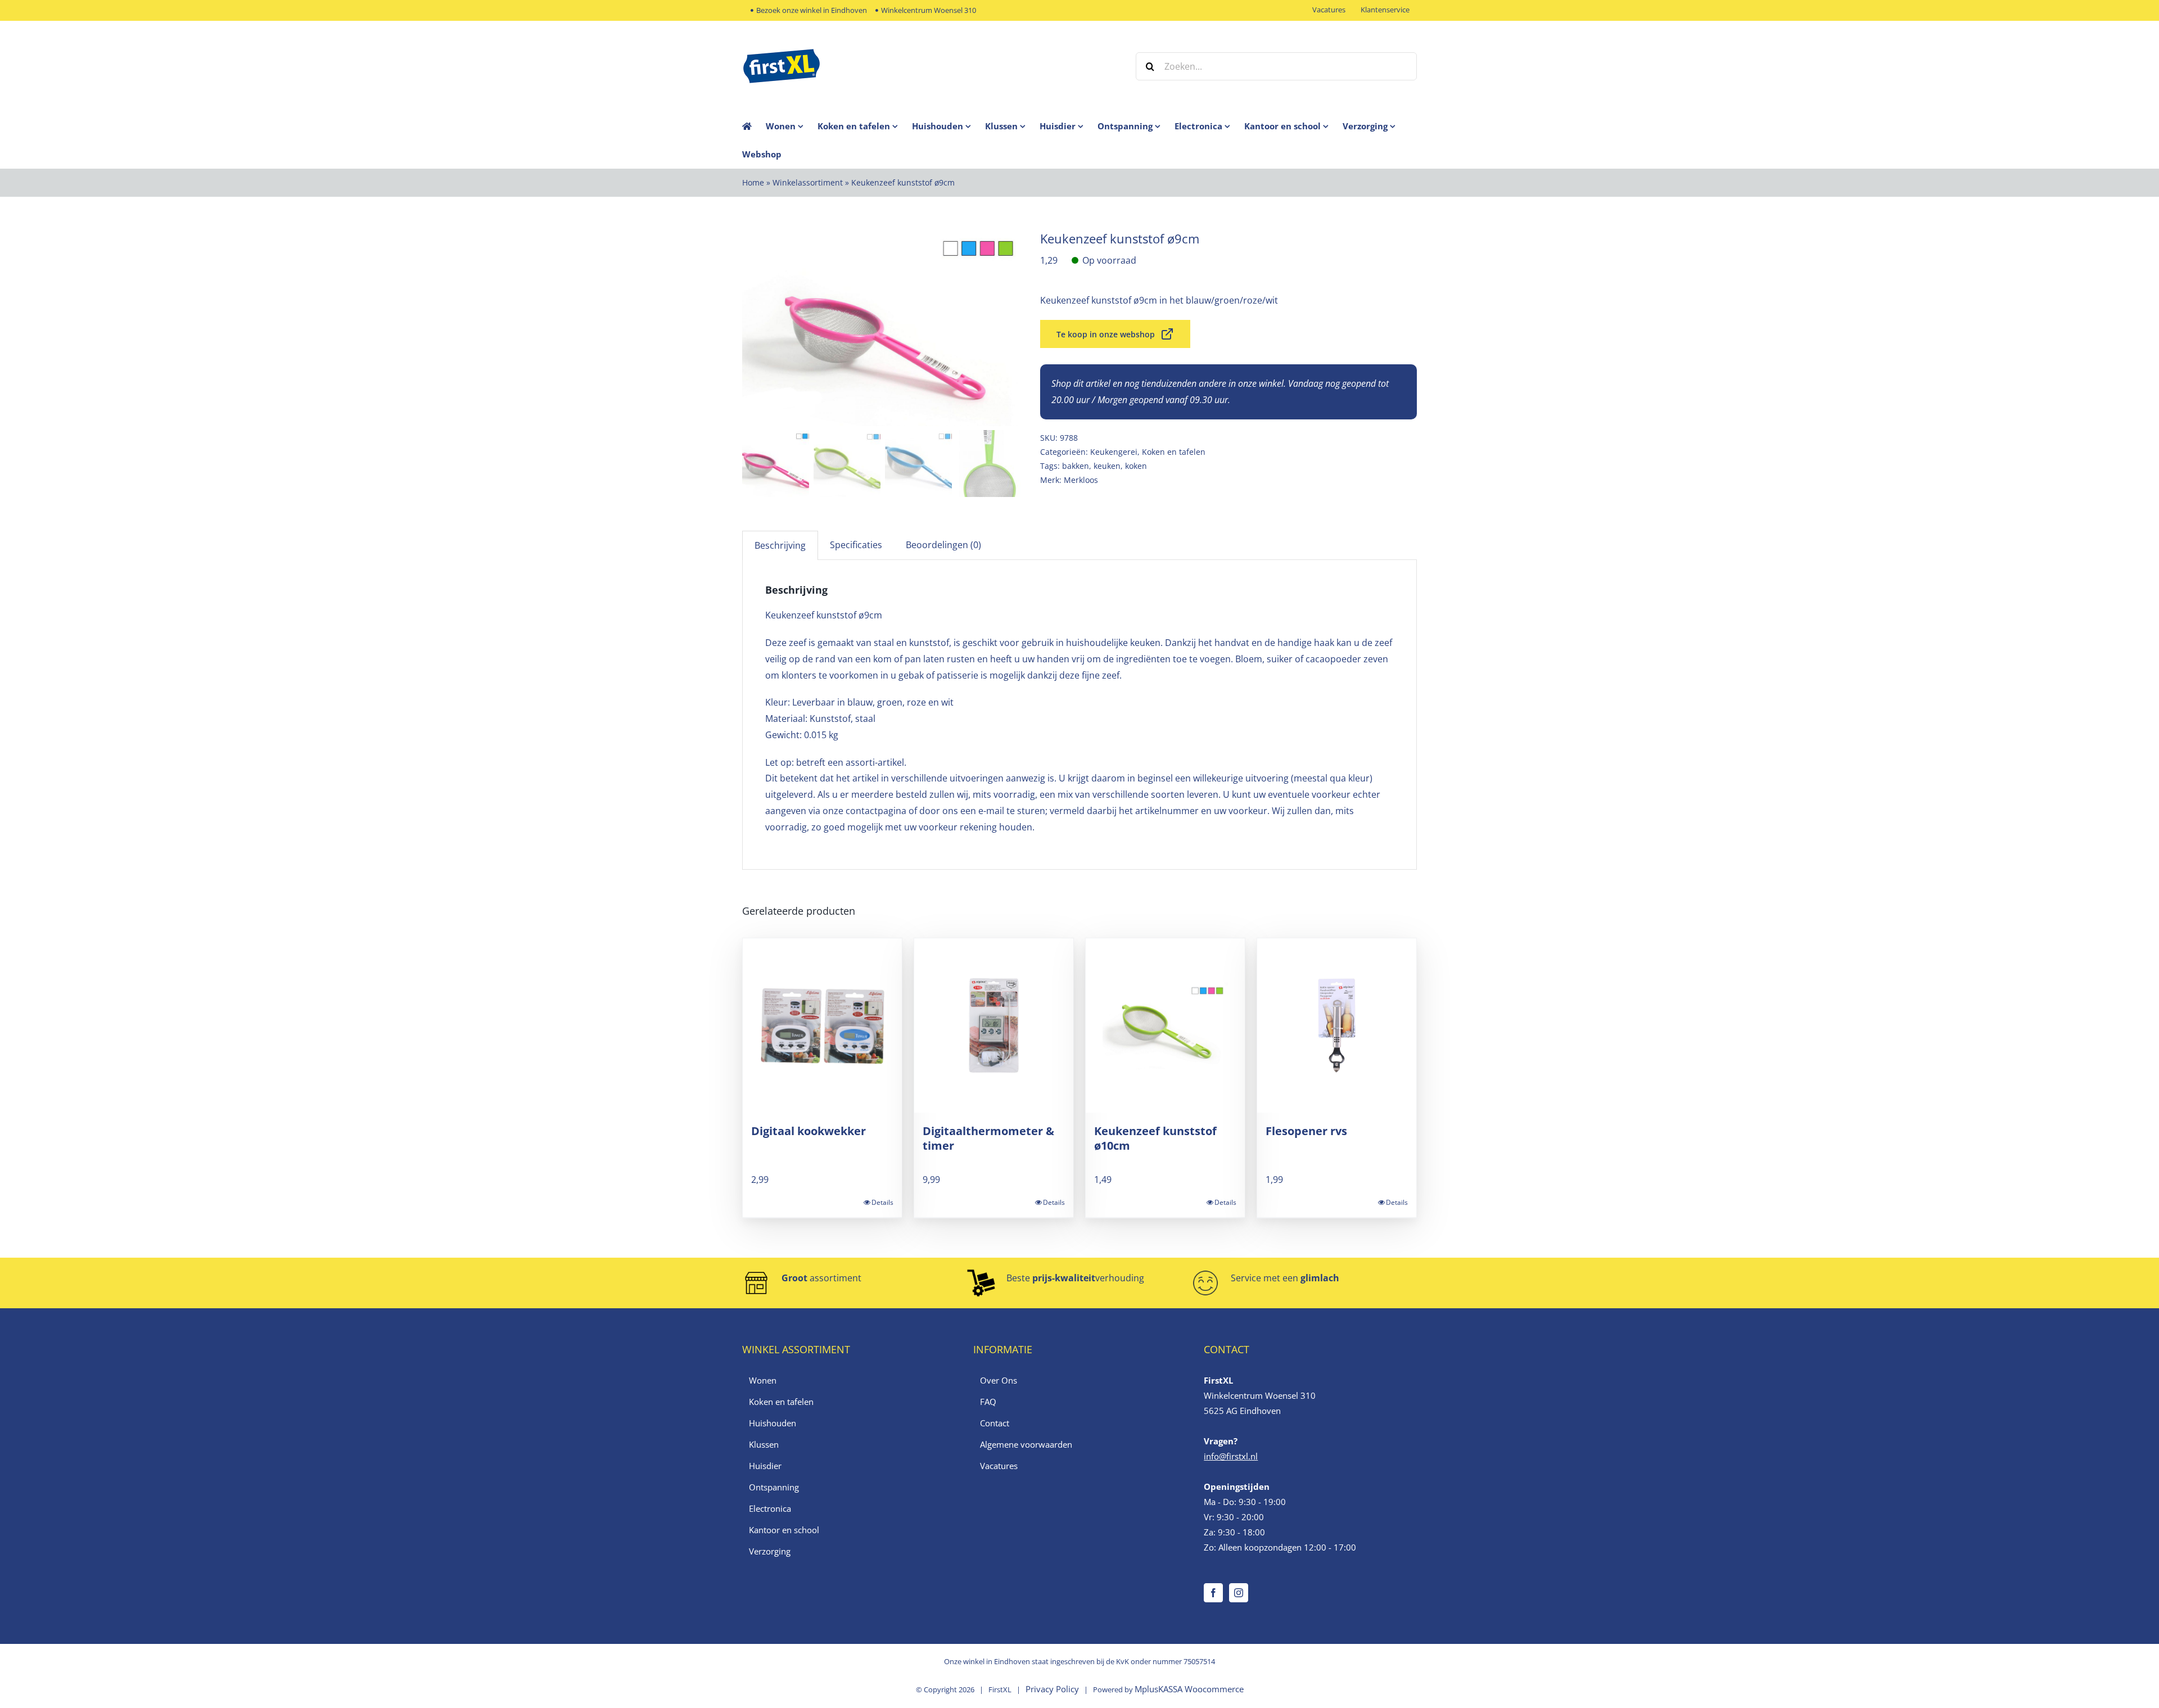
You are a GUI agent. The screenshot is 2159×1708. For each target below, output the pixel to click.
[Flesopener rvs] (1337, 1025)
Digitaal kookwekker (809, 1131)
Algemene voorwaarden (1026, 1444)
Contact (995, 1423)
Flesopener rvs (1306, 1131)
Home (753, 182)
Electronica (770, 1508)
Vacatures (999, 1466)
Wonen (763, 1380)
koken (1136, 466)
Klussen (764, 1444)
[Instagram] (1239, 1593)
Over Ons (999, 1380)
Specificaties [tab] (856, 545)
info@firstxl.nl (1231, 1456)
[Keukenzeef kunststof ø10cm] (1165, 1025)
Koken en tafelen (1174, 452)
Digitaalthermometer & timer (988, 1138)
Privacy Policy (1052, 1689)
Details (882, 1202)
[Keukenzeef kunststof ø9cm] (883, 328)
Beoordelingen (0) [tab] (943, 545)
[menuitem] (792, 126)
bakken (1076, 466)
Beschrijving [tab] (780, 545)
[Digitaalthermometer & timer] (994, 1025)
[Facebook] (1213, 1593)
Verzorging (770, 1551)
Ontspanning (774, 1487)
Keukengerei (1114, 452)
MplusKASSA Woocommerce (1189, 1689)
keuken (1107, 466)
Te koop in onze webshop (1106, 334)
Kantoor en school (784, 1530)
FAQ (988, 1402)
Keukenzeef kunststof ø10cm (1155, 1138)
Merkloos (1081, 480)
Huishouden (773, 1423)
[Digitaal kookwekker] (822, 1025)
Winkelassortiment (808, 182)
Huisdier (765, 1466)
